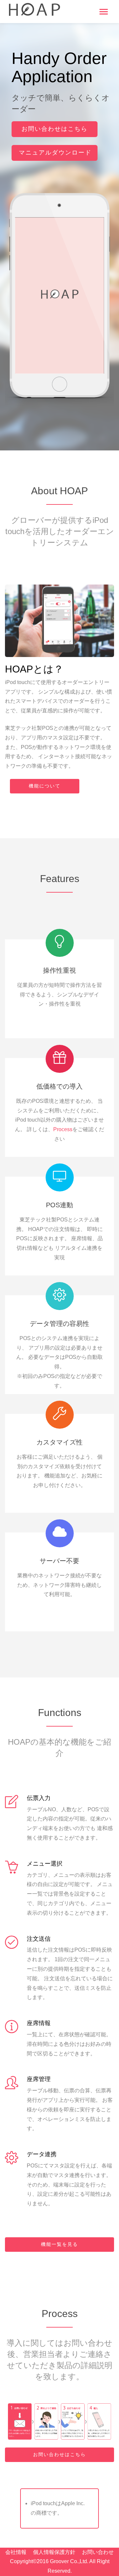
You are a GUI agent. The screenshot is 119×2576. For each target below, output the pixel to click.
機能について (45, 786)
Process (63, 1129)
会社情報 (16, 2552)
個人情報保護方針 (54, 2552)
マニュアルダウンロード (55, 153)
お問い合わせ (98, 2552)
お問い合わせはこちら (55, 129)
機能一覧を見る (59, 2244)
